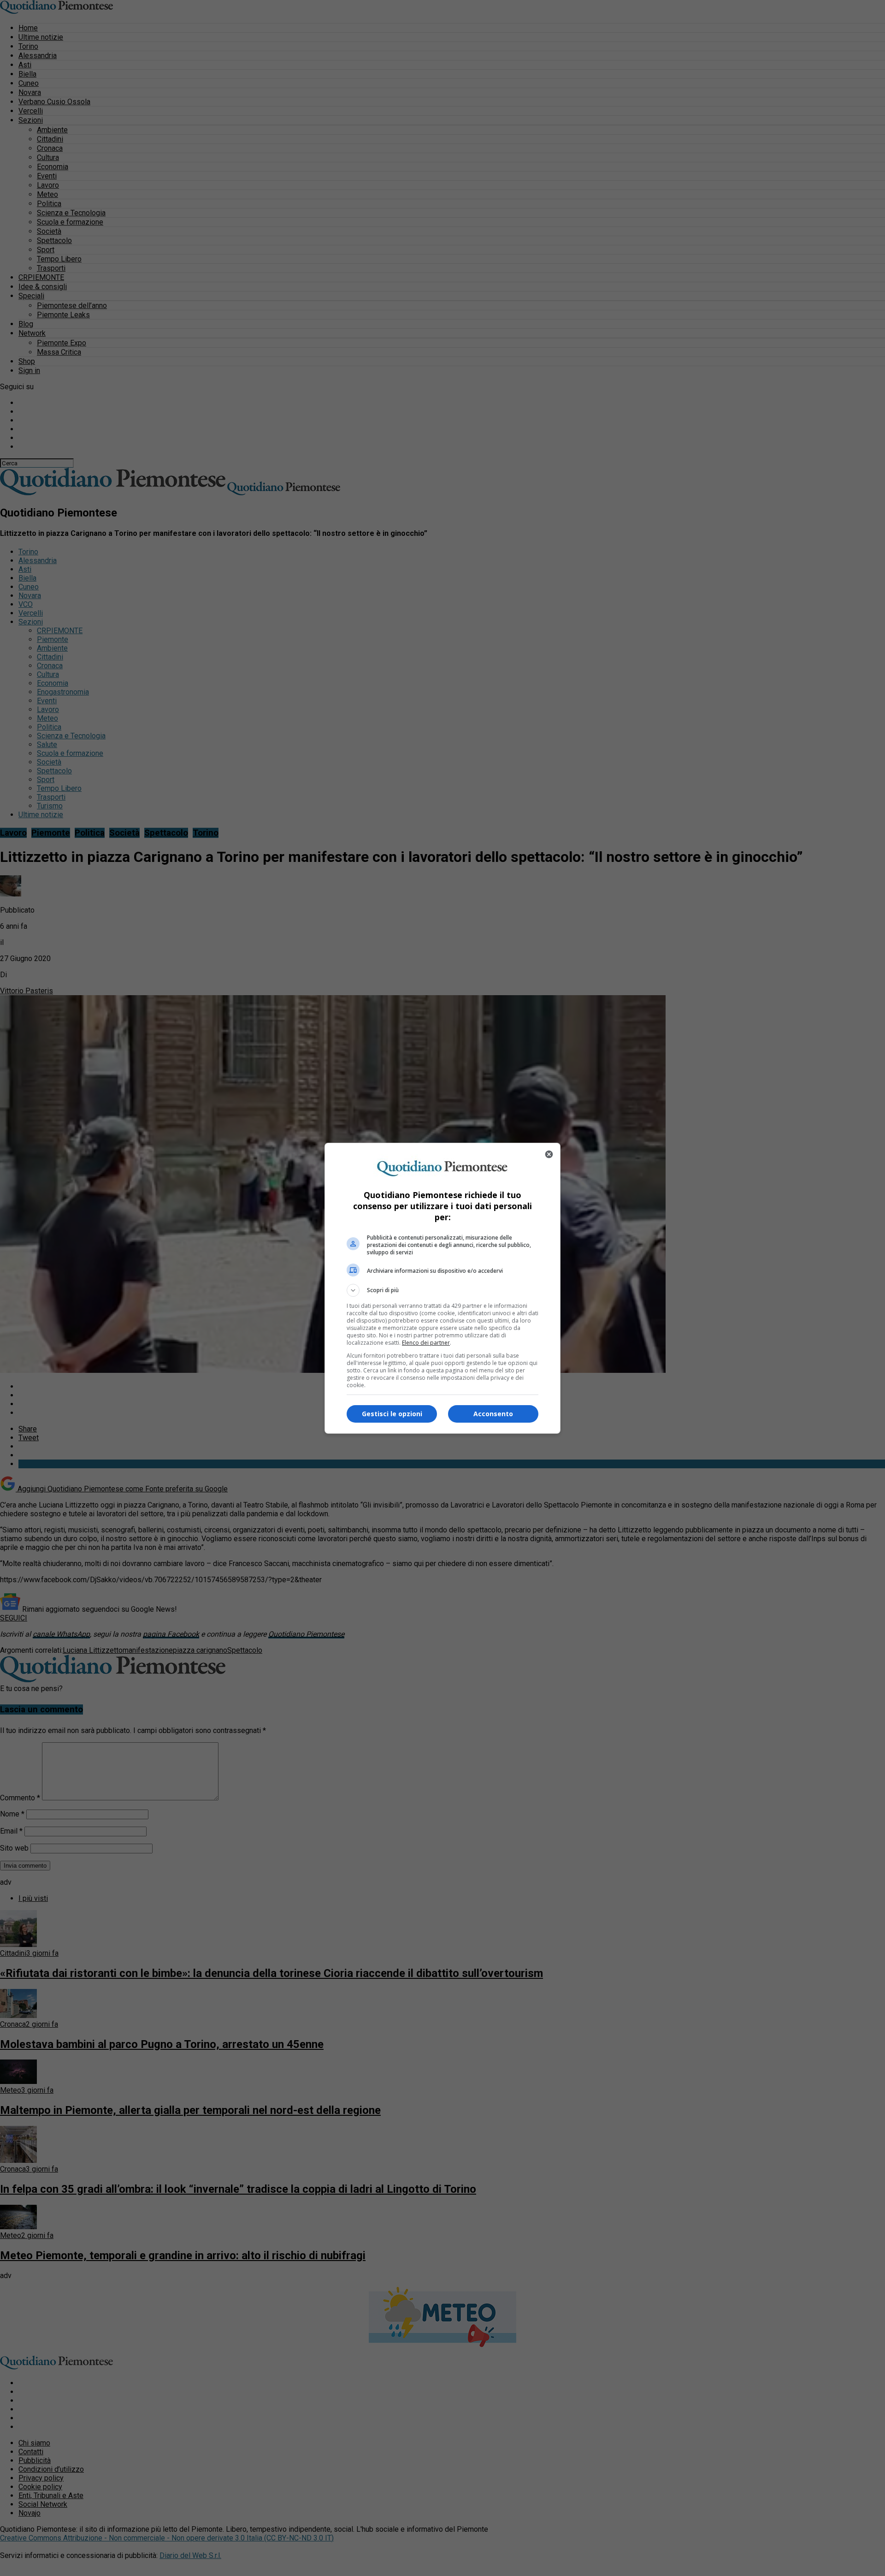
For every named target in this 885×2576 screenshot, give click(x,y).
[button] (442, 1290)
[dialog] (442, 1288)
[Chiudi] (549, 1154)
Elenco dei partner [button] (426, 1343)
